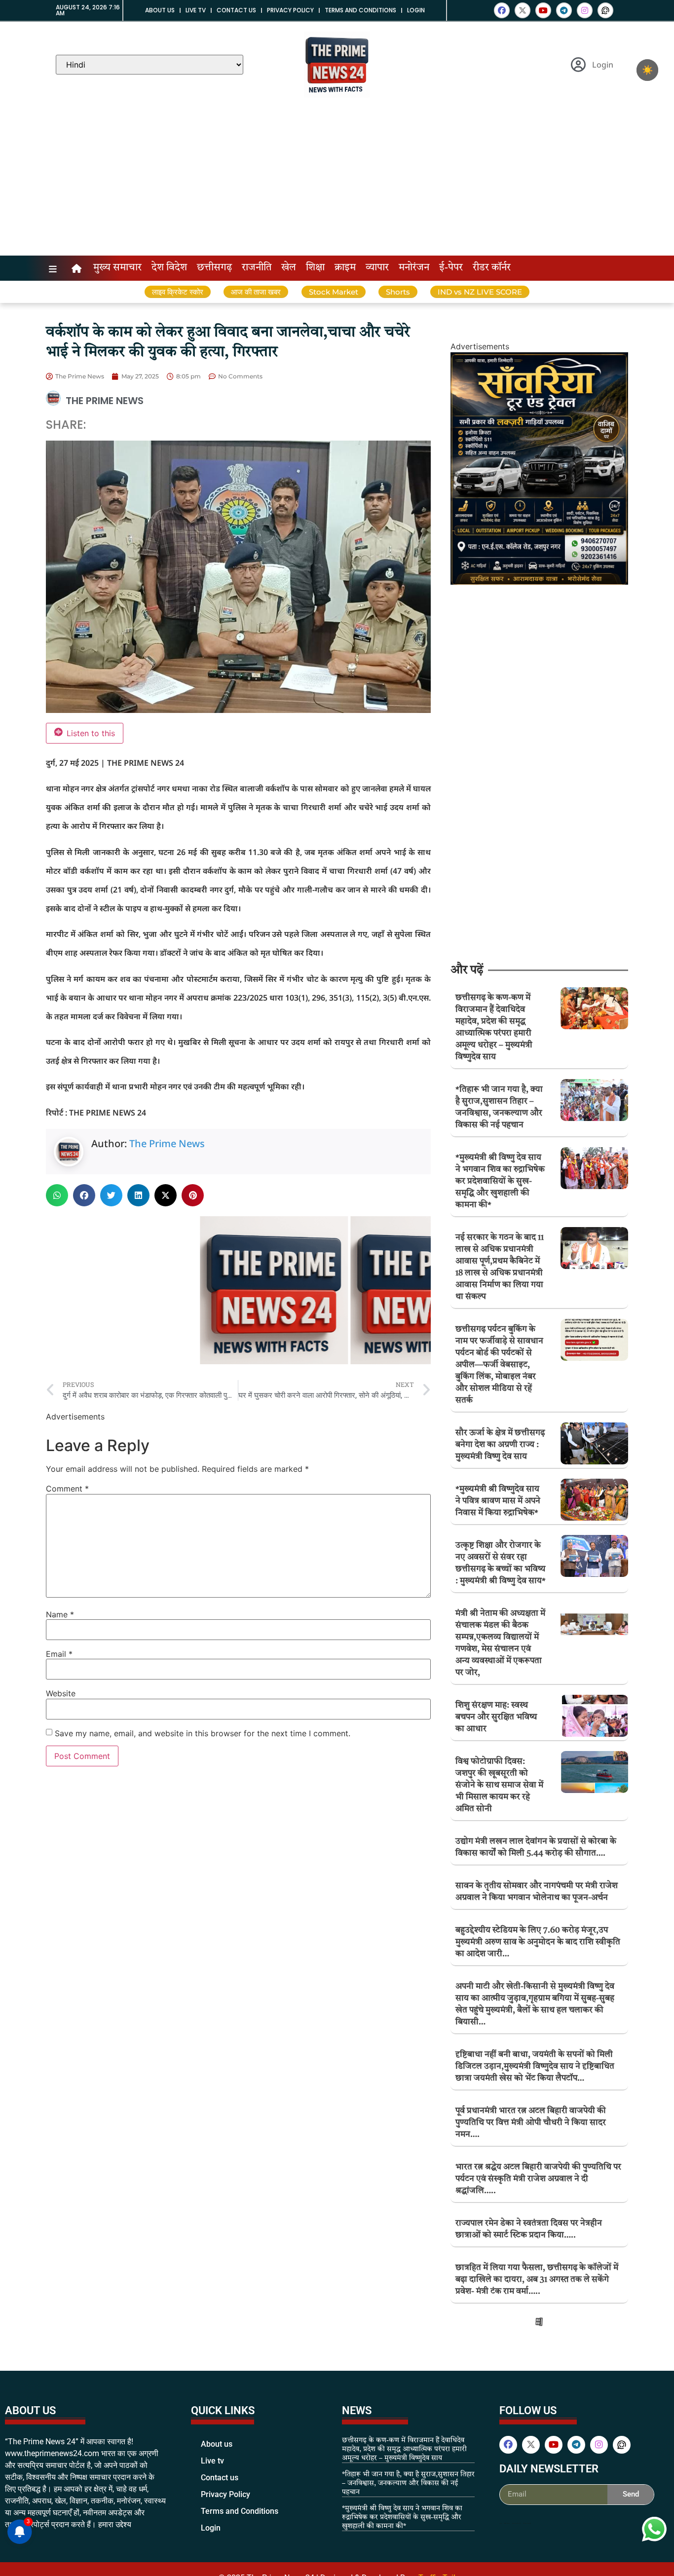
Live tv (196, 10)
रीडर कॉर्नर (492, 268)
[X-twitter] (523, 10)
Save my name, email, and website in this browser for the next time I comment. (203, 1733)
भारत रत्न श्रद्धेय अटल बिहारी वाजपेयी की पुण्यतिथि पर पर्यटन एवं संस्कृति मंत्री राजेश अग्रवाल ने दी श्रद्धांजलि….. (538, 2179)
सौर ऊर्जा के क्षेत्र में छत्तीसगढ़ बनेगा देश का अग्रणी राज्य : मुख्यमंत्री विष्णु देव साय (500, 1445)
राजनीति (257, 268)
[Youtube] (543, 10)
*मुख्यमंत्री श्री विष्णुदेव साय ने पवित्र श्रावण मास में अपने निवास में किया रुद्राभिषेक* (498, 1501)
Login (416, 10)
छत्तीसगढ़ (214, 268)
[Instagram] (585, 10)
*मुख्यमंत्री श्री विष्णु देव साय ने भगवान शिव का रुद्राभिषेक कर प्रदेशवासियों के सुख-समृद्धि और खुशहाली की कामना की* (500, 1181)
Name (60, 1614)
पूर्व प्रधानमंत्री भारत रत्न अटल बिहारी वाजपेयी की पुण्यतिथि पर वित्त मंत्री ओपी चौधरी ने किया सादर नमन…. (531, 2123)
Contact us (236, 10)
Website (61, 1693)
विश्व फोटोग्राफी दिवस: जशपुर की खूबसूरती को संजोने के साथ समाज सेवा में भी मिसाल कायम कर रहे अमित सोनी (499, 1785)
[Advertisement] (337, 182)
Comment (67, 1489)
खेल (289, 268)
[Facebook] (502, 10)
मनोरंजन (414, 268)
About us (160, 10)
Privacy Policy (290, 10)
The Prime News (167, 1143)
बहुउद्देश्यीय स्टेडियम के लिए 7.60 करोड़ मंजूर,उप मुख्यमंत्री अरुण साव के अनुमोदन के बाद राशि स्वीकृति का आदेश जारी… (538, 1942)
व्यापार (377, 268)
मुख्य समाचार (117, 268)
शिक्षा (315, 268)
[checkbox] (647, 70)
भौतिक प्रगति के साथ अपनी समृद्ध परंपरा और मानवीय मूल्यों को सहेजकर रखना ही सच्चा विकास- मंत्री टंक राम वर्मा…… (538, 2380)
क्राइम (345, 268)
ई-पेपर (451, 268)
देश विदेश (169, 268)
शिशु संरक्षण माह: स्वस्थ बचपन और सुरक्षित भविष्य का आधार (496, 1717)
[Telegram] (564, 10)
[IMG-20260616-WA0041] (539, 582)
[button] (57, 1195)
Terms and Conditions (360, 10)
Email (59, 1654)
